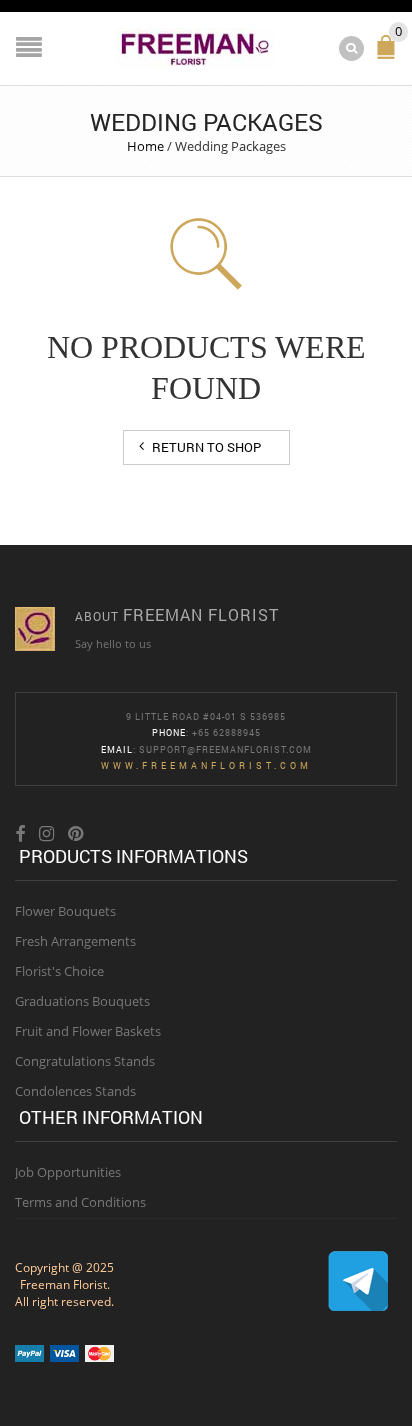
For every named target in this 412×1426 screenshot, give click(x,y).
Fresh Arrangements (75, 941)
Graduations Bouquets (82, 1001)
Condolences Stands (75, 1091)
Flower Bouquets (65, 911)
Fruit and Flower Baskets (88, 1031)
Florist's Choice (59, 971)
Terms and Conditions (80, 1202)
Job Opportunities (68, 1172)
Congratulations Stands (85, 1061)
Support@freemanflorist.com (225, 749)
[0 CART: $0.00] (390, 55)
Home (145, 146)
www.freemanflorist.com (206, 765)
